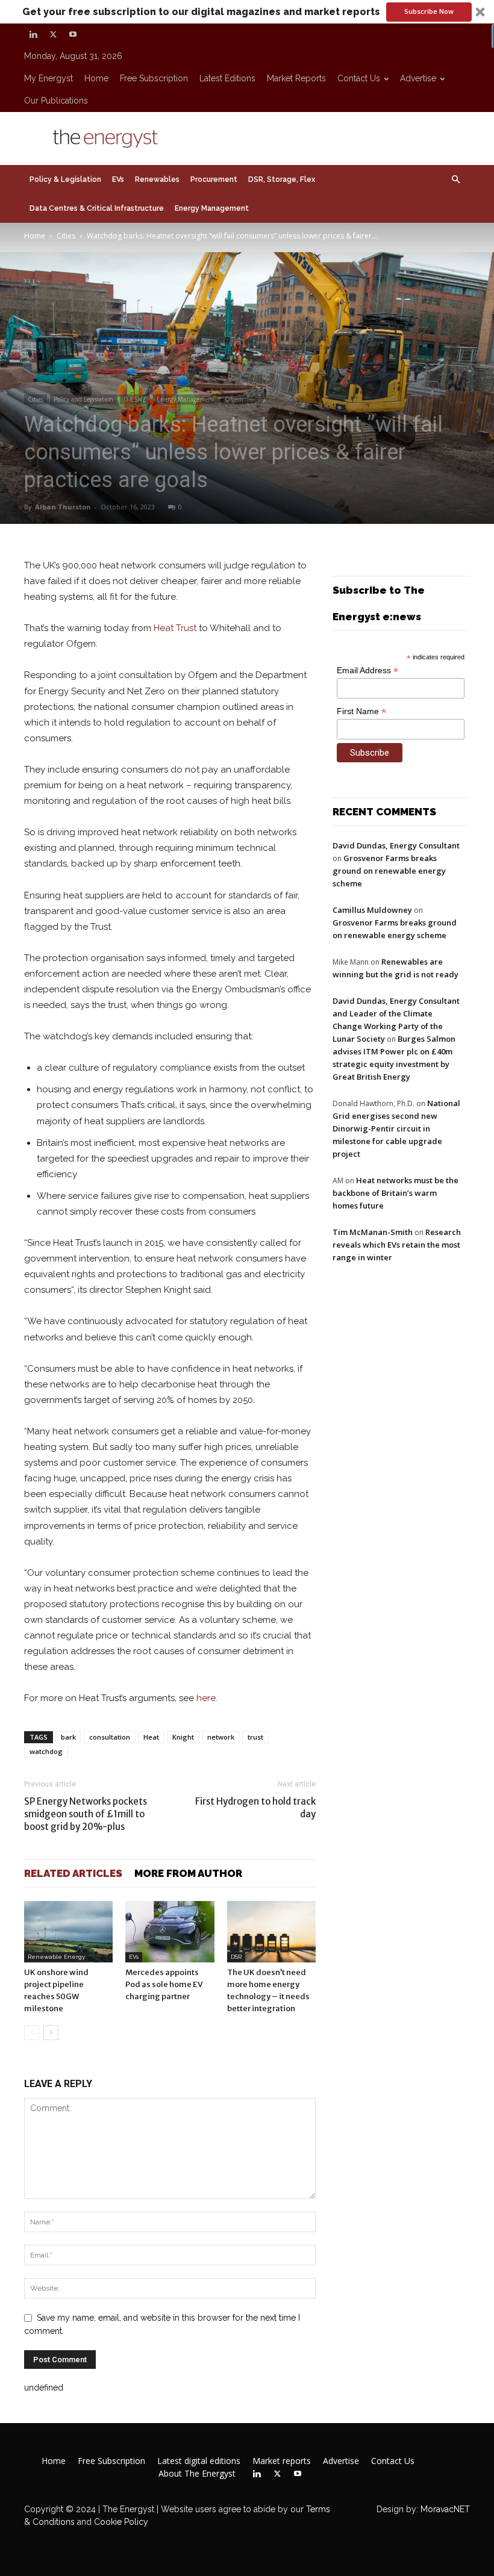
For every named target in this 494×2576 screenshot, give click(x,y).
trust (255, 1737)
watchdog (46, 1751)
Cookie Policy (121, 2522)
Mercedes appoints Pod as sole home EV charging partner (164, 1984)
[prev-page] (32, 2033)
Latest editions (227, 78)
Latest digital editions (199, 2461)
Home (96, 78)
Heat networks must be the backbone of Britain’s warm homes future (396, 1193)
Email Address (367, 670)
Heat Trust (175, 628)
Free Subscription (154, 78)
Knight (183, 1737)
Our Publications (56, 101)
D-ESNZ (135, 399)
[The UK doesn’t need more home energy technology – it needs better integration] (271, 1931)
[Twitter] (53, 34)
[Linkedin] (33, 34)
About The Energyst (197, 2474)
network (221, 1737)
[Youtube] (73, 34)
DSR (236, 1957)
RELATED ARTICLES (73, 1873)
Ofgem (234, 399)
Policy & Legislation (65, 179)
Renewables (157, 179)
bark (68, 1737)
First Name (361, 711)
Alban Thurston (63, 507)
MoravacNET (445, 2509)
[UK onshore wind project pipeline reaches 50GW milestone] (68, 1931)
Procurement (214, 179)
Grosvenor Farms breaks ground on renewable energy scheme (389, 871)
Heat (151, 1737)
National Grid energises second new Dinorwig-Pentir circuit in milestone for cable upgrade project (396, 1128)
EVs (118, 179)
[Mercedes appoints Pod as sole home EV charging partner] (170, 1931)
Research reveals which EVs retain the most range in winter (397, 1245)
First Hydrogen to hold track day (255, 1808)
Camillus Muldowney (372, 910)
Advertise (418, 78)
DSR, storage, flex (282, 179)
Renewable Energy (56, 1957)
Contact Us (359, 78)
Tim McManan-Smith (373, 1232)
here (206, 1698)
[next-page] (51, 2033)
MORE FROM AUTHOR (188, 1873)
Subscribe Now (429, 11)
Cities (66, 236)
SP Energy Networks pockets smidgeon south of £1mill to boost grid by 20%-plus (86, 1814)
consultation (110, 1737)
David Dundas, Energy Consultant (396, 845)
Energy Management (212, 208)
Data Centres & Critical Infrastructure (97, 208)
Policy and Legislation (83, 399)
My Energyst (48, 78)
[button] (247, 12)
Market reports (296, 78)
